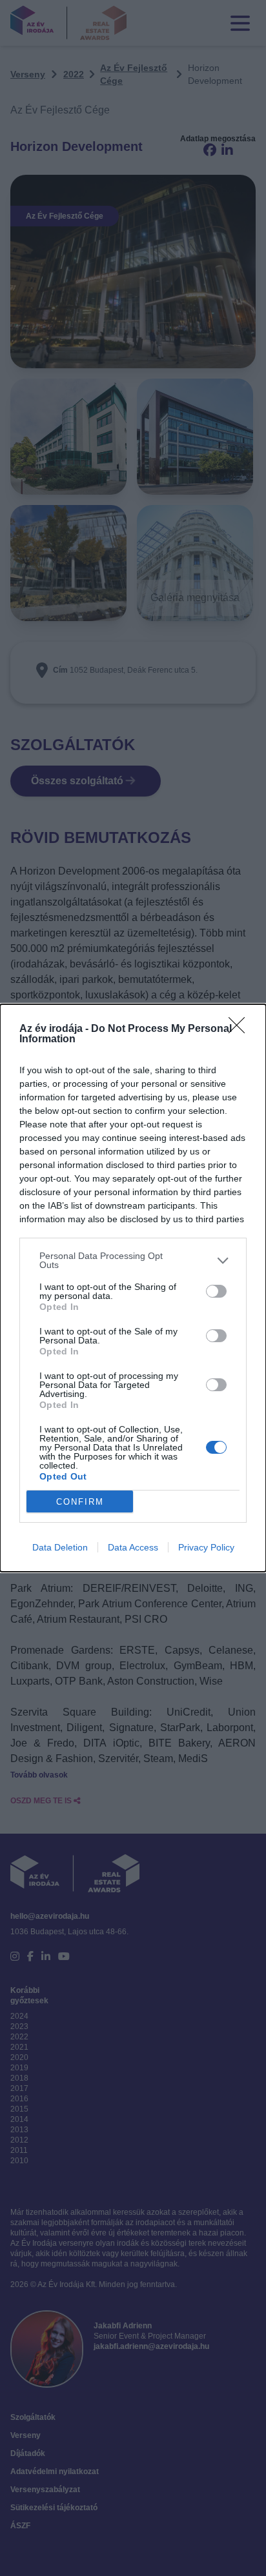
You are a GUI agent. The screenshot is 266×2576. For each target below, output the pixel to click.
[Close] (241, 1029)
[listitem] (133, 1260)
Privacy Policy (206, 1547)
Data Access (133, 1547)
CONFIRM (80, 1502)
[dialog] (133, 1288)
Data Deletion (60, 1547)
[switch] (216, 1291)
